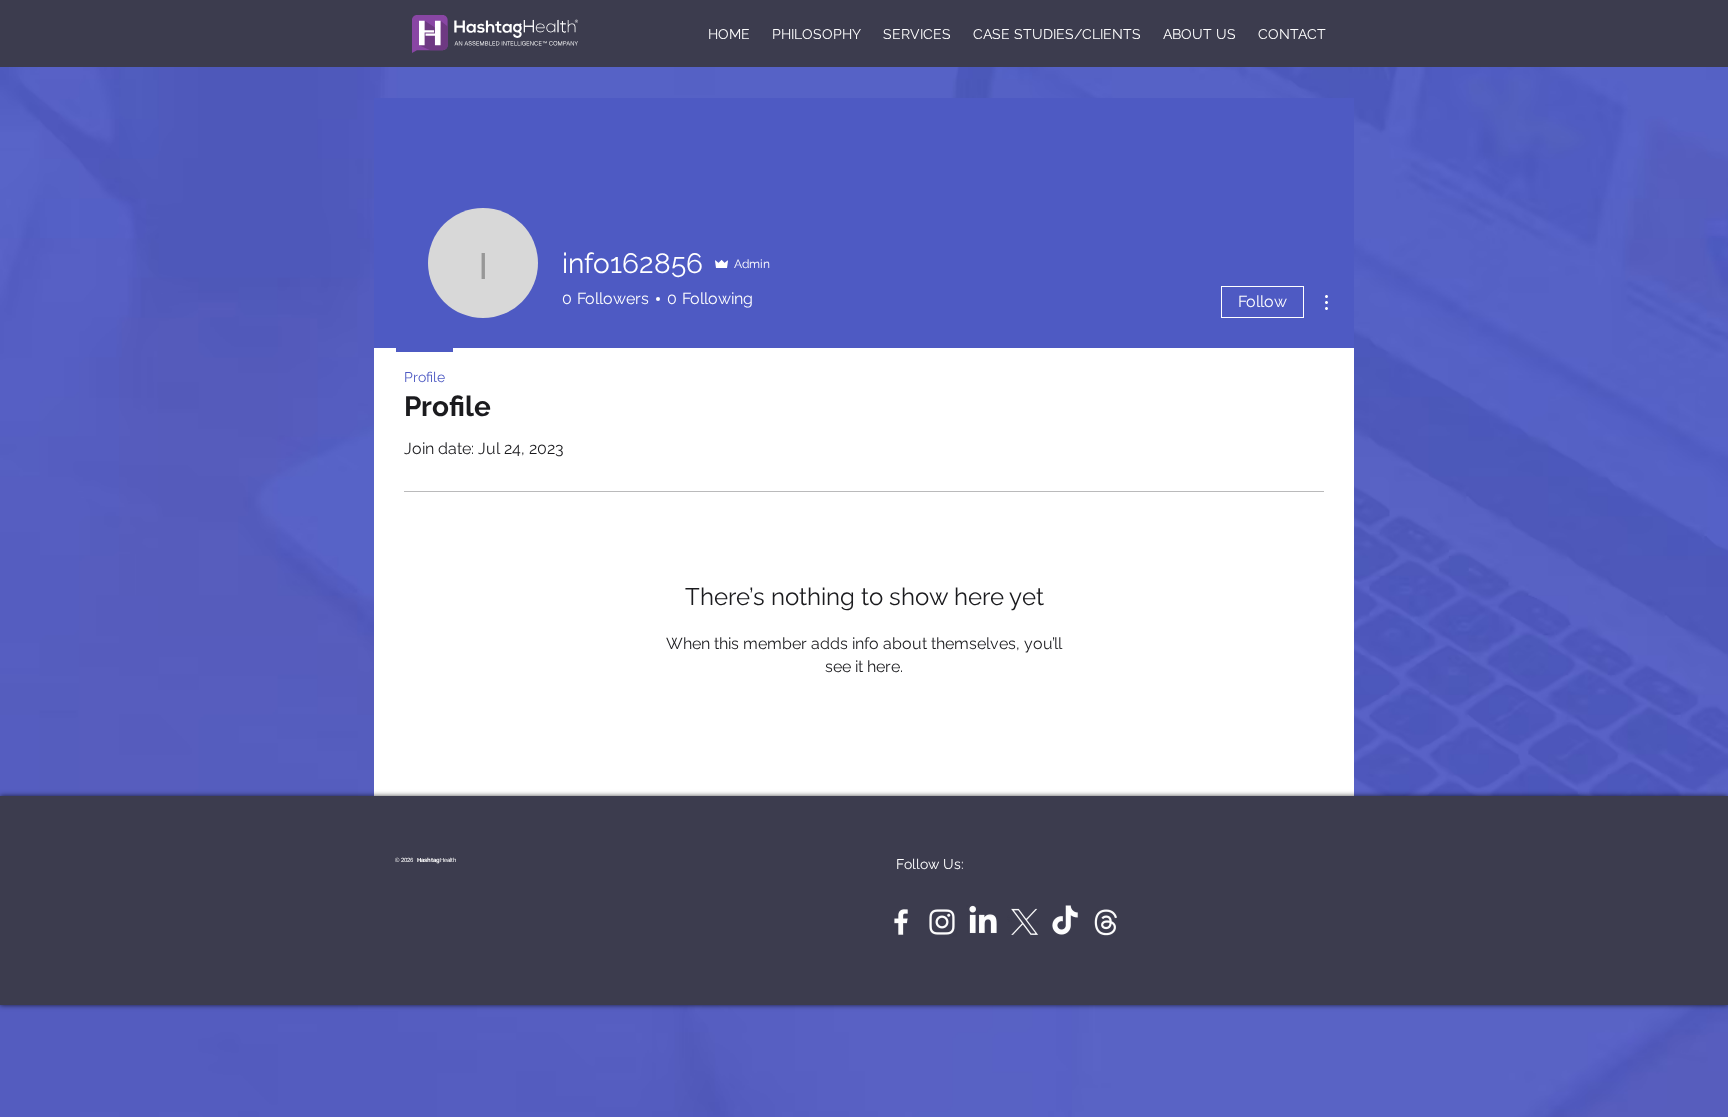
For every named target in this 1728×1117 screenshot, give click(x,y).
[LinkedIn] (983, 922)
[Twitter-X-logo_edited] (1024, 922)
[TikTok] (1065, 922)
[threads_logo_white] (1106, 922)
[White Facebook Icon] (901, 922)
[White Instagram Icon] (942, 922)
